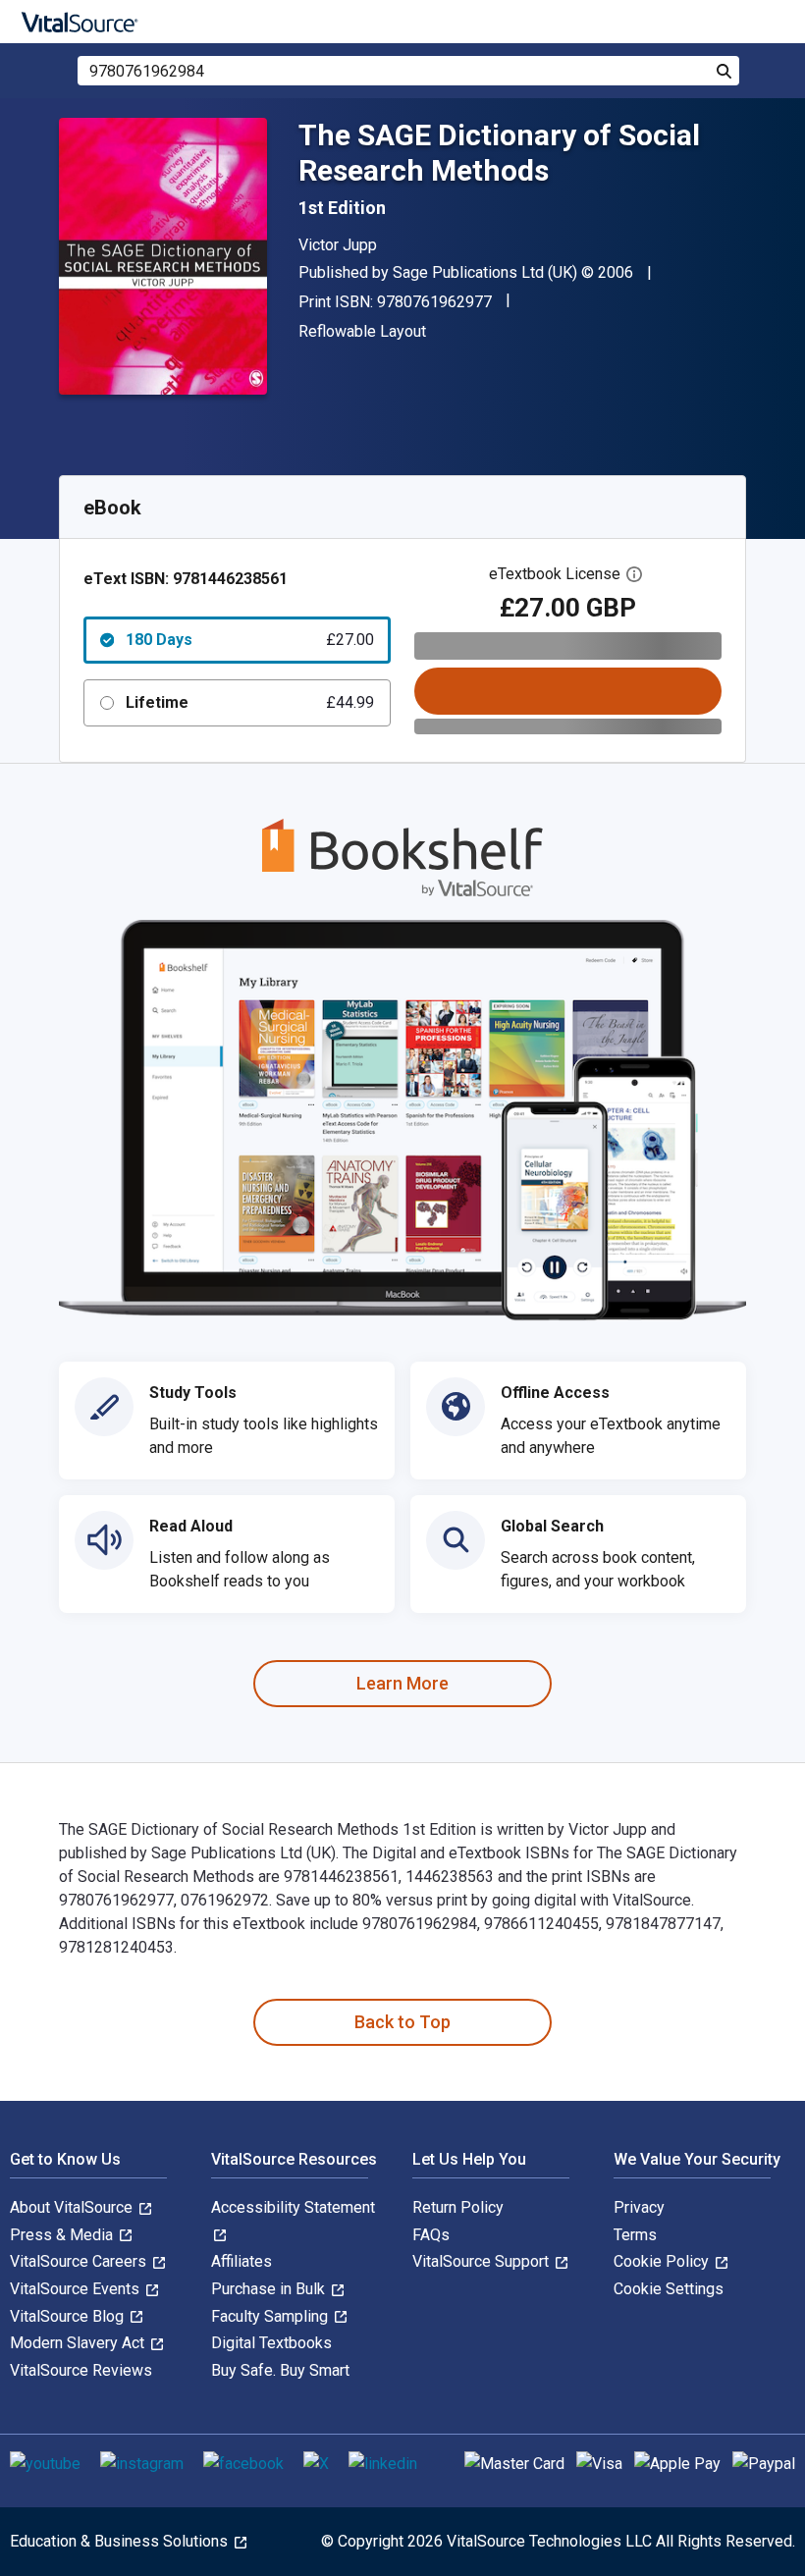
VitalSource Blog (69, 2316)
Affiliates (241, 2261)
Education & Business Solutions (121, 2541)
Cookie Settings (669, 2289)
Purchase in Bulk (270, 2289)
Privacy (639, 2207)
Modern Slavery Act (79, 2343)
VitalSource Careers (80, 2261)
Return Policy (458, 2207)
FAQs (431, 2235)
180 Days (250, 640)
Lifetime (250, 702)
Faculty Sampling (271, 2316)
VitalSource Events (77, 2289)
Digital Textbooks (271, 2343)
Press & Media (63, 2235)
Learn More (402, 1683)
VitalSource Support (483, 2261)
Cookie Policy (663, 2261)
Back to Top (402, 2022)
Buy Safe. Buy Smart (280, 2370)
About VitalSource (73, 2207)
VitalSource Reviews (81, 2370)
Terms (635, 2235)
